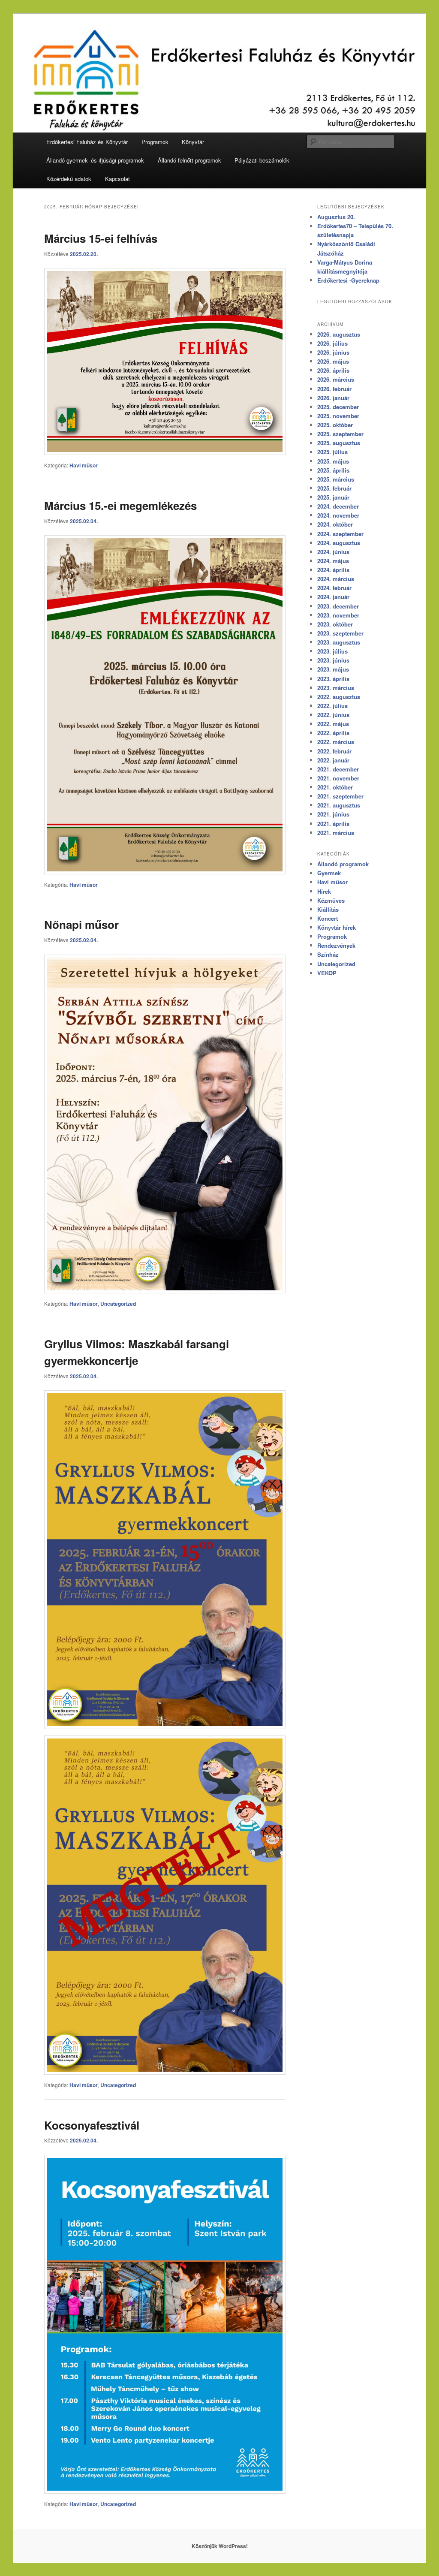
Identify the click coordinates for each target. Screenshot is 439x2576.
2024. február (334, 588)
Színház (328, 954)
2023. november (338, 615)
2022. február (334, 751)
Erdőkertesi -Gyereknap (348, 280)
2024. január (333, 597)
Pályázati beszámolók (262, 160)
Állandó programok (343, 864)
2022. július (332, 706)
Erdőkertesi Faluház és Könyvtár (87, 142)
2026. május (333, 361)
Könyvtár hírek (337, 927)
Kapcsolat (117, 179)
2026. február (334, 389)
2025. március (336, 479)
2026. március (336, 379)
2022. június (333, 715)
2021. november (338, 778)
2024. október (335, 524)
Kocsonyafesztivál (92, 2125)
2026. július (332, 343)
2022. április (333, 733)
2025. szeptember (340, 434)
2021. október (335, 787)
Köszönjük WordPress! (220, 2546)
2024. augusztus (339, 543)
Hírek (324, 891)
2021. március (336, 833)
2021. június (333, 814)
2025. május (333, 461)
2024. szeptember (340, 534)
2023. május (333, 669)
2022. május (333, 724)
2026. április (333, 370)
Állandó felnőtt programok (189, 160)
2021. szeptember (340, 796)
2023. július (332, 651)
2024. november (338, 515)
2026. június (333, 352)
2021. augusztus (339, 805)
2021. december (338, 769)
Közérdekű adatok (69, 179)
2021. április (333, 824)
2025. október (335, 425)
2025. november (338, 416)
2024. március (336, 579)
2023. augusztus (339, 642)
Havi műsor (84, 465)
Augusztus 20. (336, 217)
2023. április (333, 679)
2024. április (333, 570)
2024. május (333, 561)
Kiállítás (328, 909)
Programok (155, 142)
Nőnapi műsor (81, 924)
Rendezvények (336, 945)
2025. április (333, 470)
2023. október (335, 624)
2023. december (338, 606)
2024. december (338, 506)
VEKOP (327, 973)
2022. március (336, 742)
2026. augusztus (339, 334)
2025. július (332, 452)
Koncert (328, 918)
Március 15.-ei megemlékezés (120, 505)
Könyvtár (193, 142)
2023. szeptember (340, 633)
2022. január (333, 760)
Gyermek (329, 873)
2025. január (333, 497)
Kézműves (331, 900)
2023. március (336, 688)
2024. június (333, 552)
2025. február (334, 488)
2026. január (333, 398)
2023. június (333, 660)
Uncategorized (118, 1304)
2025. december (338, 407)
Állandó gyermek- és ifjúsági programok (95, 160)
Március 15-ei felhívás (101, 238)
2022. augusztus (339, 697)
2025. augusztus (339, 443)
